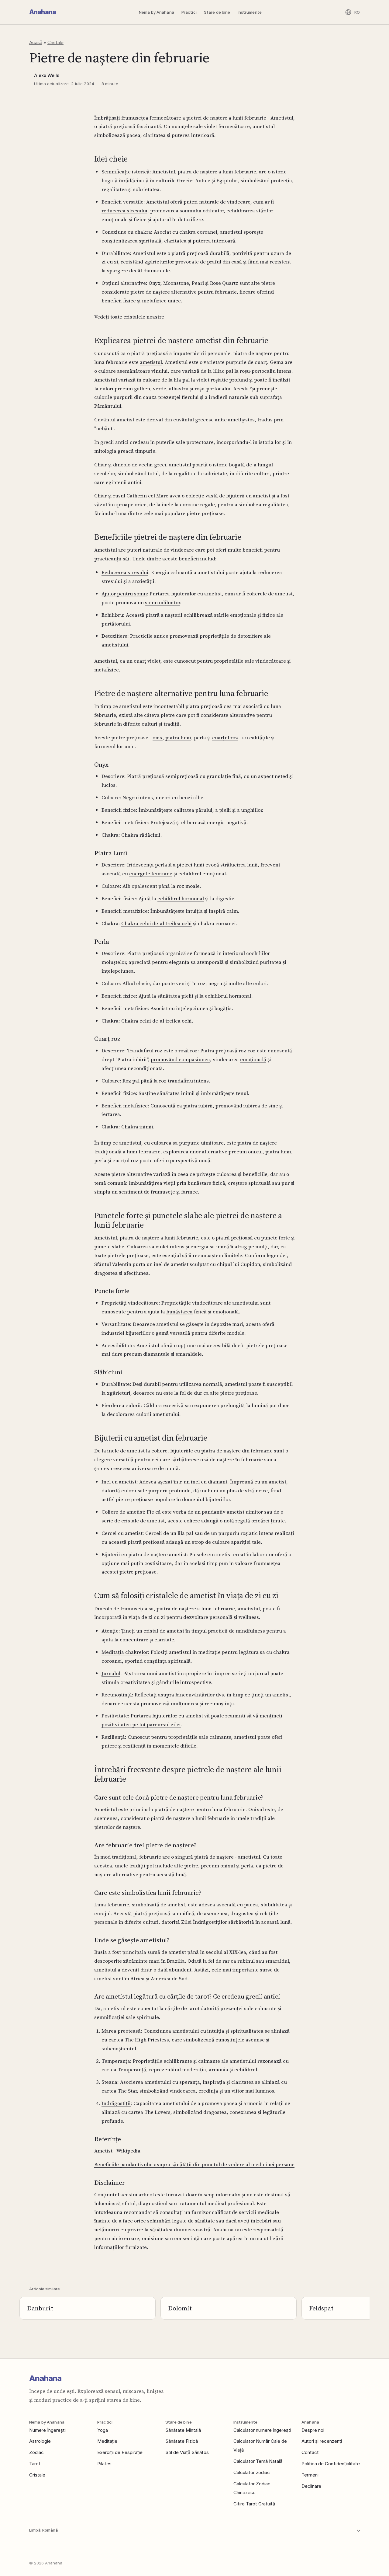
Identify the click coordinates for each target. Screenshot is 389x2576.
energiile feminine (151, 873)
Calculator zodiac (252, 2472)
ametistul (151, 362)
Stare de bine (217, 12)
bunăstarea (179, 1312)
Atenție (110, 1631)
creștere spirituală (249, 1183)
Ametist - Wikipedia (117, 2151)
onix (158, 737)
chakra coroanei (198, 232)
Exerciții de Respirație (120, 2452)
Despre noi (313, 2430)
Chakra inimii (137, 1127)
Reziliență (113, 1737)
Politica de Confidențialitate (331, 2464)
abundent (180, 1970)
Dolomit (180, 2308)
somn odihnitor (162, 602)
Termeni (310, 2475)
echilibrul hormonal (181, 898)
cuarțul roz (225, 737)
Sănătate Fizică (182, 2441)
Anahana (43, 12)
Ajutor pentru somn (124, 594)
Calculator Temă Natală (258, 2461)
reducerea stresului (124, 211)
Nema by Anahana (157, 12)
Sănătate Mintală (183, 2430)
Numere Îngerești (47, 2430)
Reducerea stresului (125, 572)
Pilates (104, 2464)
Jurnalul (111, 1673)
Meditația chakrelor (125, 1652)
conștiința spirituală (167, 1661)
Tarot (35, 2464)
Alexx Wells (47, 75)
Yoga (103, 2430)
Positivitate (115, 1716)
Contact (310, 2452)
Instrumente (250, 12)
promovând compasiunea (180, 1059)
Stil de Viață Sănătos (187, 2452)
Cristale (55, 42)
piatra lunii (178, 737)
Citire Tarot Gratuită (254, 2504)
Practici (189, 12)
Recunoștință (117, 1695)
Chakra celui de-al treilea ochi (157, 923)
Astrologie (40, 2441)
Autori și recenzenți (322, 2441)
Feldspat (321, 2308)
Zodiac (36, 2452)
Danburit (40, 2308)
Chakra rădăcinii (141, 835)
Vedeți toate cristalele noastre (129, 317)
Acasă (36, 42)
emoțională (253, 1059)
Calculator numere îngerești (262, 2430)
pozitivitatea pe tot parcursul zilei (141, 1724)
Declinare (311, 2486)
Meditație (107, 2441)
